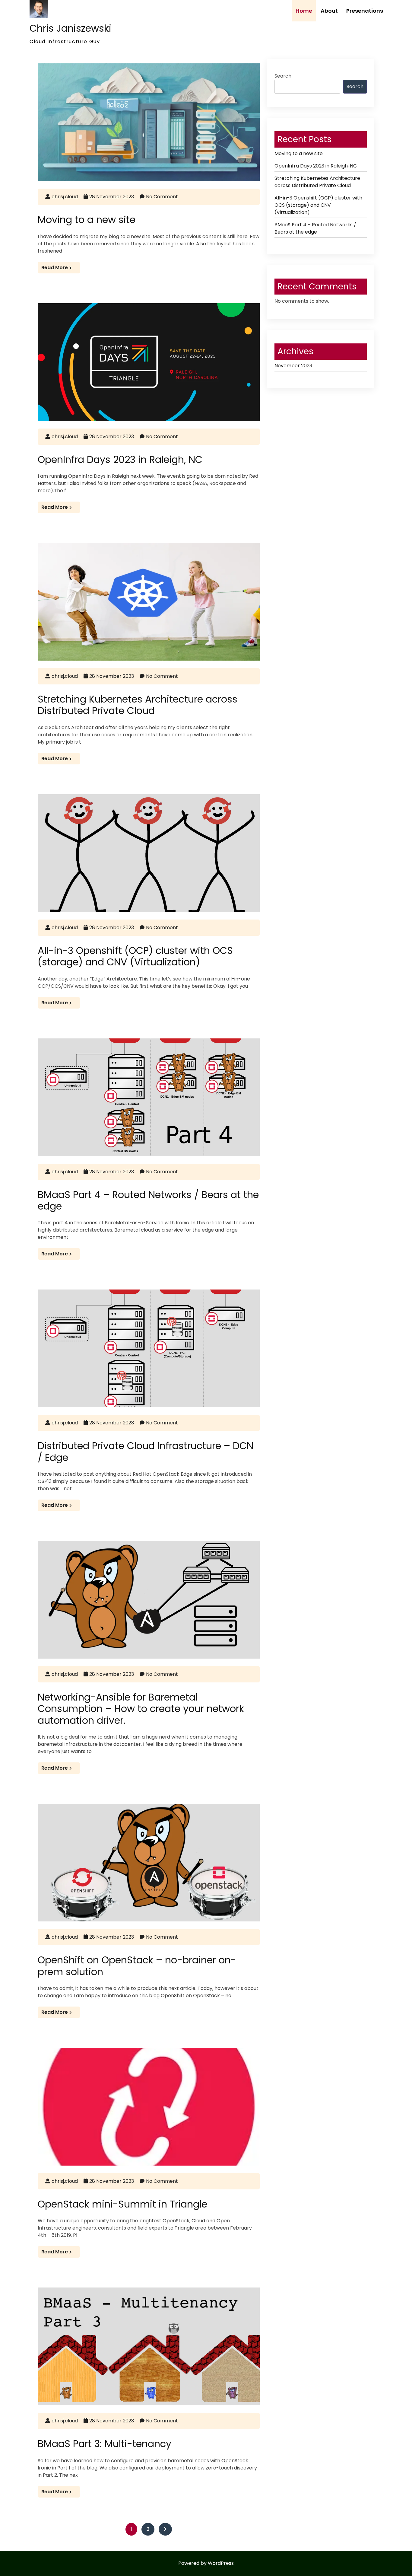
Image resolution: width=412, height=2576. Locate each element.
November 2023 (293, 366)
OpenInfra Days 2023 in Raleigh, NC (120, 459)
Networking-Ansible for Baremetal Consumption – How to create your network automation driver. (141, 1709)
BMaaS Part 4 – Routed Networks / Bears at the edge (148, 1200)
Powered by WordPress (206, 2563)
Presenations (365, 11)
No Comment (162, 197)
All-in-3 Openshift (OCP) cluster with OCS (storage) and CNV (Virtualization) (135, 956)
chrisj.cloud (65, 197)
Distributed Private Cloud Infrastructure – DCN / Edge (146, 1451)
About (329, 11)
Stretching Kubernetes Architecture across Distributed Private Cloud (138, 705)
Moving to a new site (87, 220)
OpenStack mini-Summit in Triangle (122, 2204)
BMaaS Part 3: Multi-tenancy (105, 2444)
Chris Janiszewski (70, 28)
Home (304, 11)
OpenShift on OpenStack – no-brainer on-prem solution (137, 1966)
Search (283, 76)
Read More (55, 268)
